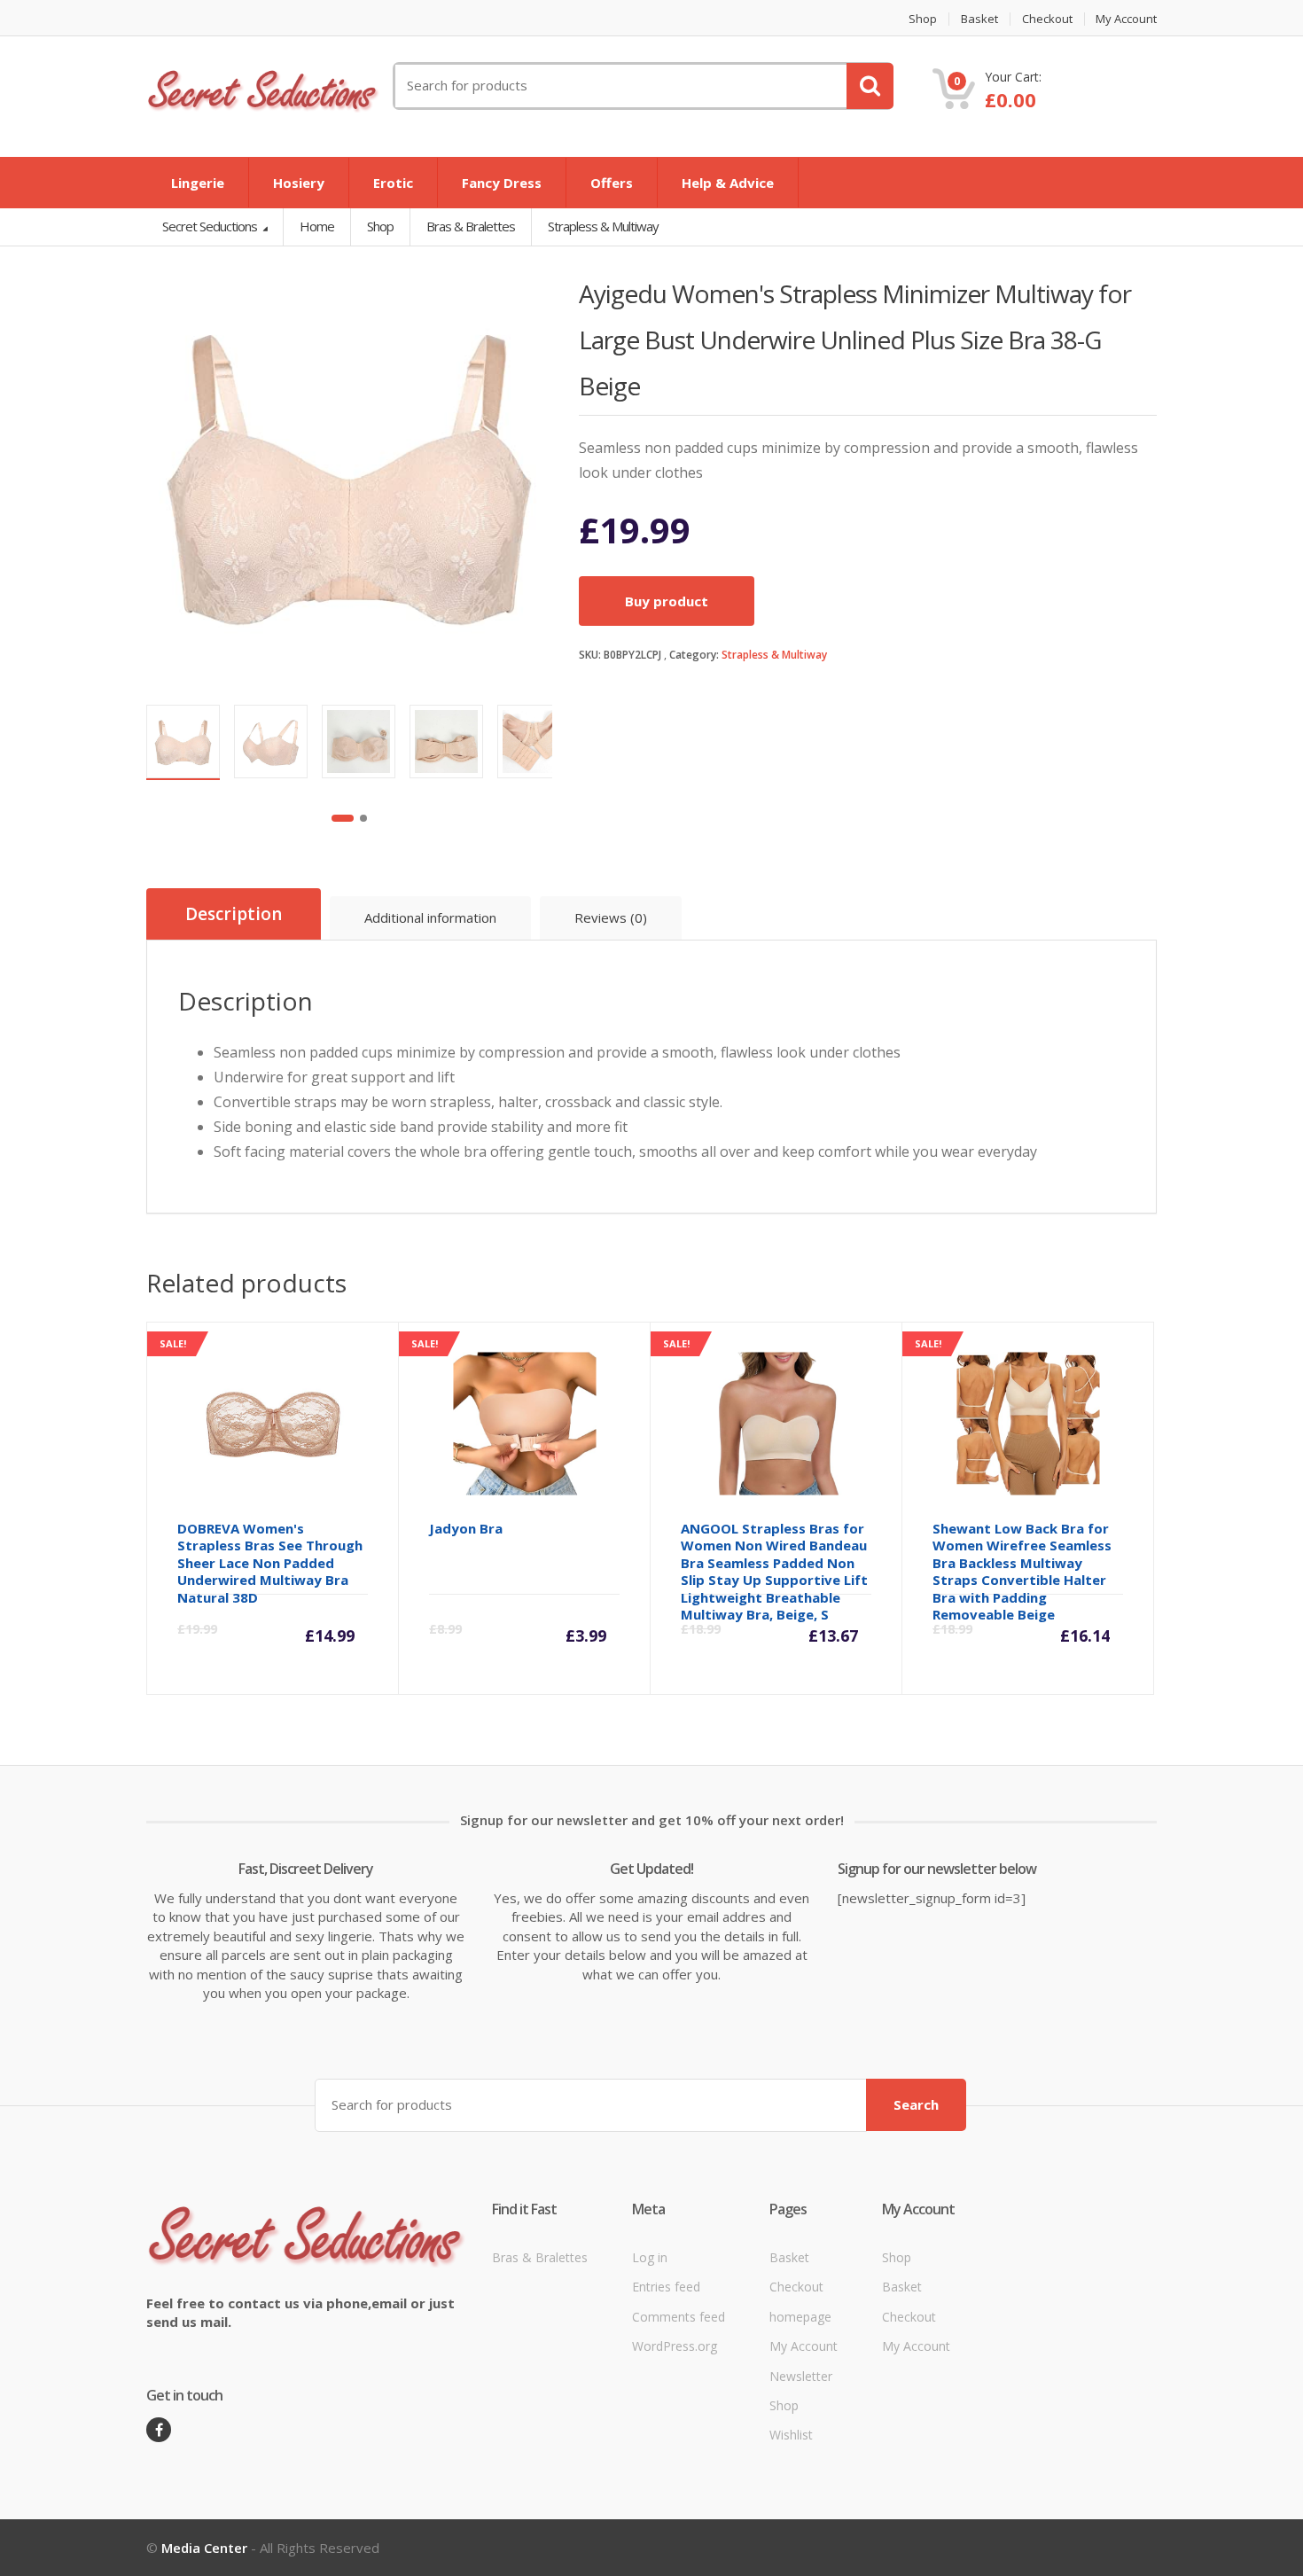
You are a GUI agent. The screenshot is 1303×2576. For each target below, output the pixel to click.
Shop (923, 19)
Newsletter (801, 2376)
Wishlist (791, 2435)
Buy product (667, 601)
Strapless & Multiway (774, 655)
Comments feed (679, 2317)
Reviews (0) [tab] (611, 917)
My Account (1126, 19)
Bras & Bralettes (540, 2257)
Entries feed (666, 2287)
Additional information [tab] (430, 917)
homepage (800, 2317)
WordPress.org (675, 2346)
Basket (979, 19)
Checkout (1047, 19)
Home (317, 226)
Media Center (204, 2548)
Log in (650, 2257)
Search (916, 2104)
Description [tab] (234, 914)
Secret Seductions (211, 226)
